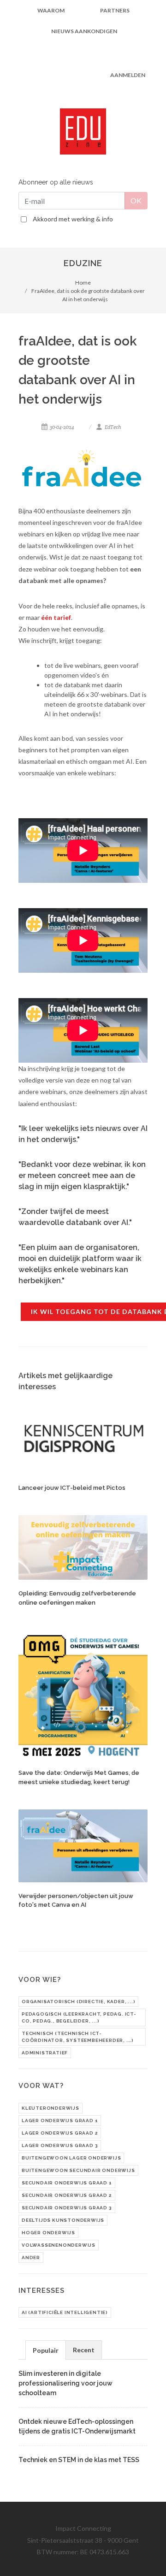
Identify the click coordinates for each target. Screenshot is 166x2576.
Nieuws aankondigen (84, 31)
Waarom (51, 10)
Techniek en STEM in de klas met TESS (79, 2460)
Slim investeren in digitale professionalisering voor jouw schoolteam (65, 2383)
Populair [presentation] (46, 2350)
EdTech (113, 427)
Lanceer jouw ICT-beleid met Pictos (72, 1488)
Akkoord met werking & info (73, 219)
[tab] (46, 2350)
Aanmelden (128, 75)
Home (83, 283)
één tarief (56, 617)
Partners (115, 10)
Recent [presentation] (84, 2350)
